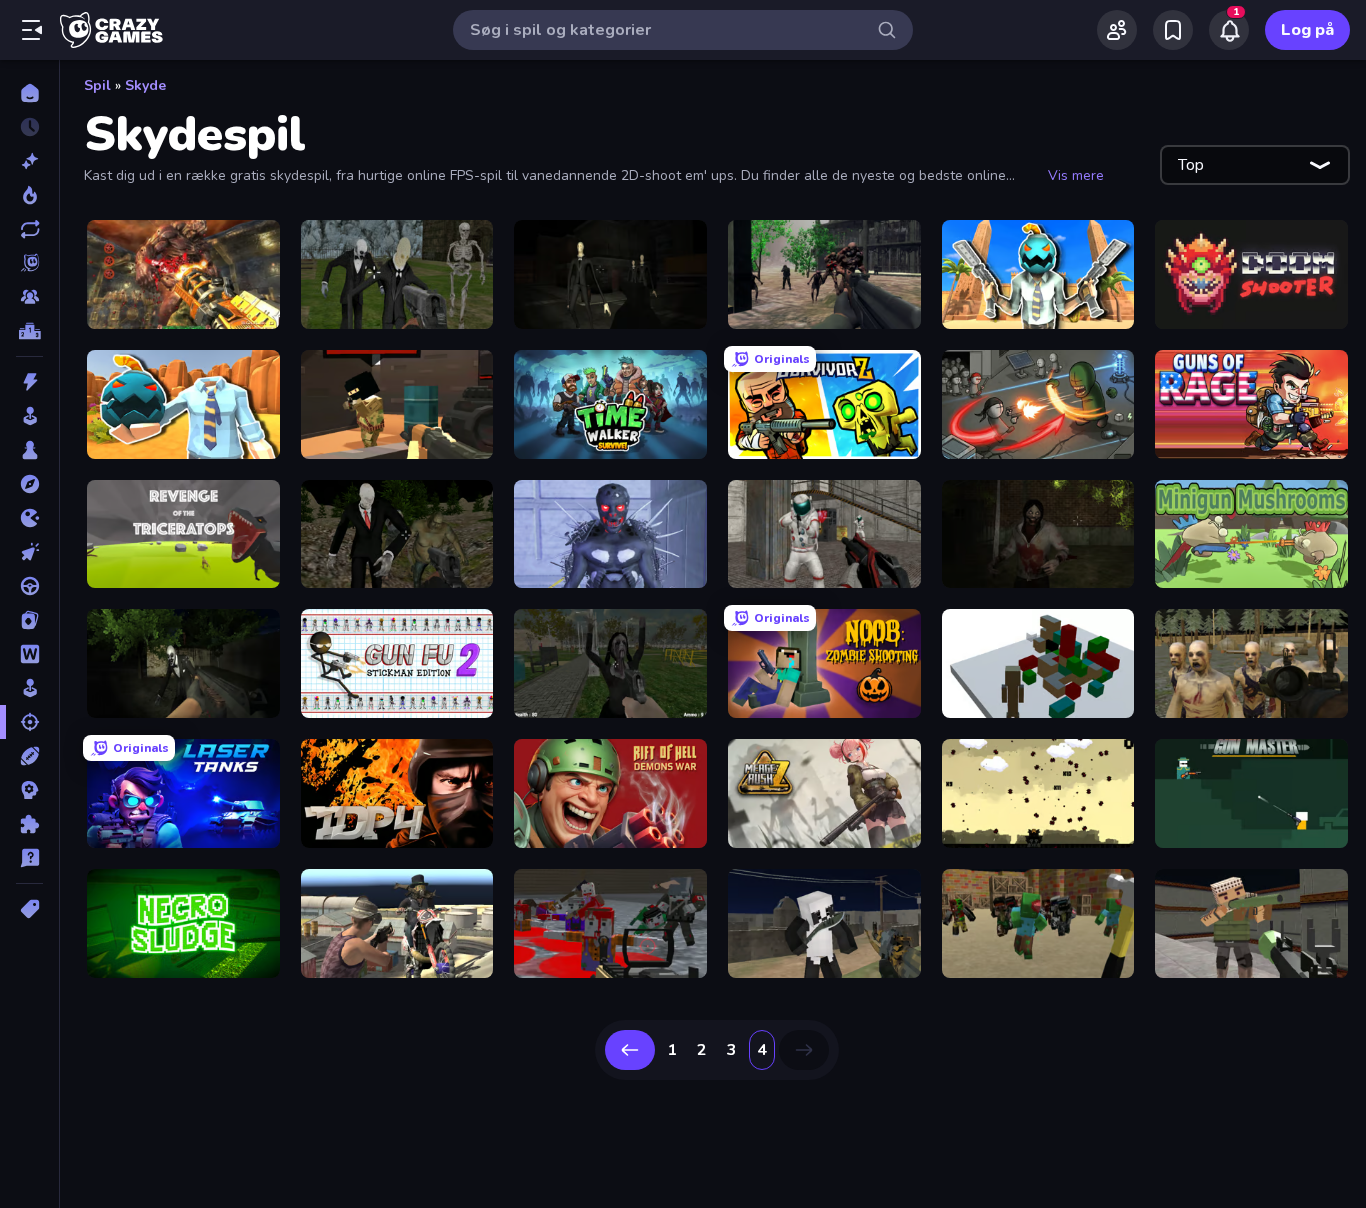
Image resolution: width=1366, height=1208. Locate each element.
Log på (1307, 30)
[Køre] (29, 586)
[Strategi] (29, 790)
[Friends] (1117, 30)
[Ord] (29, 654)
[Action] (29, 382)
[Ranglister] (29, 331)
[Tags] (29, 909)
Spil (97, 85)
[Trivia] (29, 858)
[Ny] (29, 161)
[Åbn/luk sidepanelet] (32, 30)
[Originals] (29, 263)
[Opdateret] (29, 229)
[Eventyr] (29, 484)
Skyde (145, 85)
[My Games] (1173, 30)
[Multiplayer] (29, 297)
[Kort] (29, 620)
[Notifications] (1229, 30)
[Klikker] (29, 552)
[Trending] (29, 195)
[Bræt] (29, 450)
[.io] (29, 518)
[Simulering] (29, 688)
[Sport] (29, 756)
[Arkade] (29, 416)
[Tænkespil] (29, 824)
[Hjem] (29, 93)
